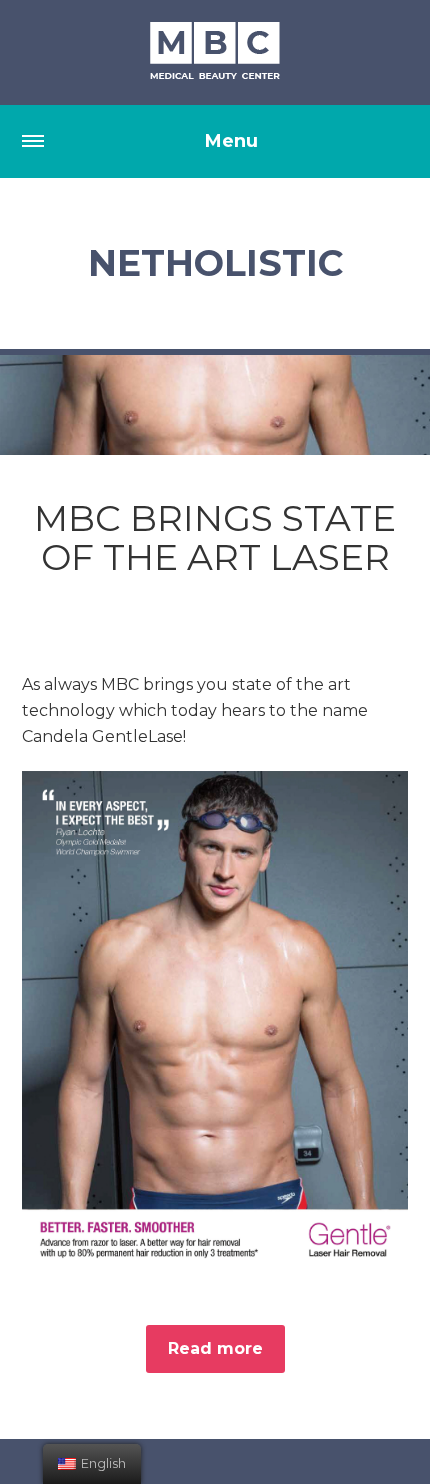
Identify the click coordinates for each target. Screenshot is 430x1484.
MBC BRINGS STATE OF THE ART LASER (215, 538)
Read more (215, 1348)
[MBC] (215, 52)
